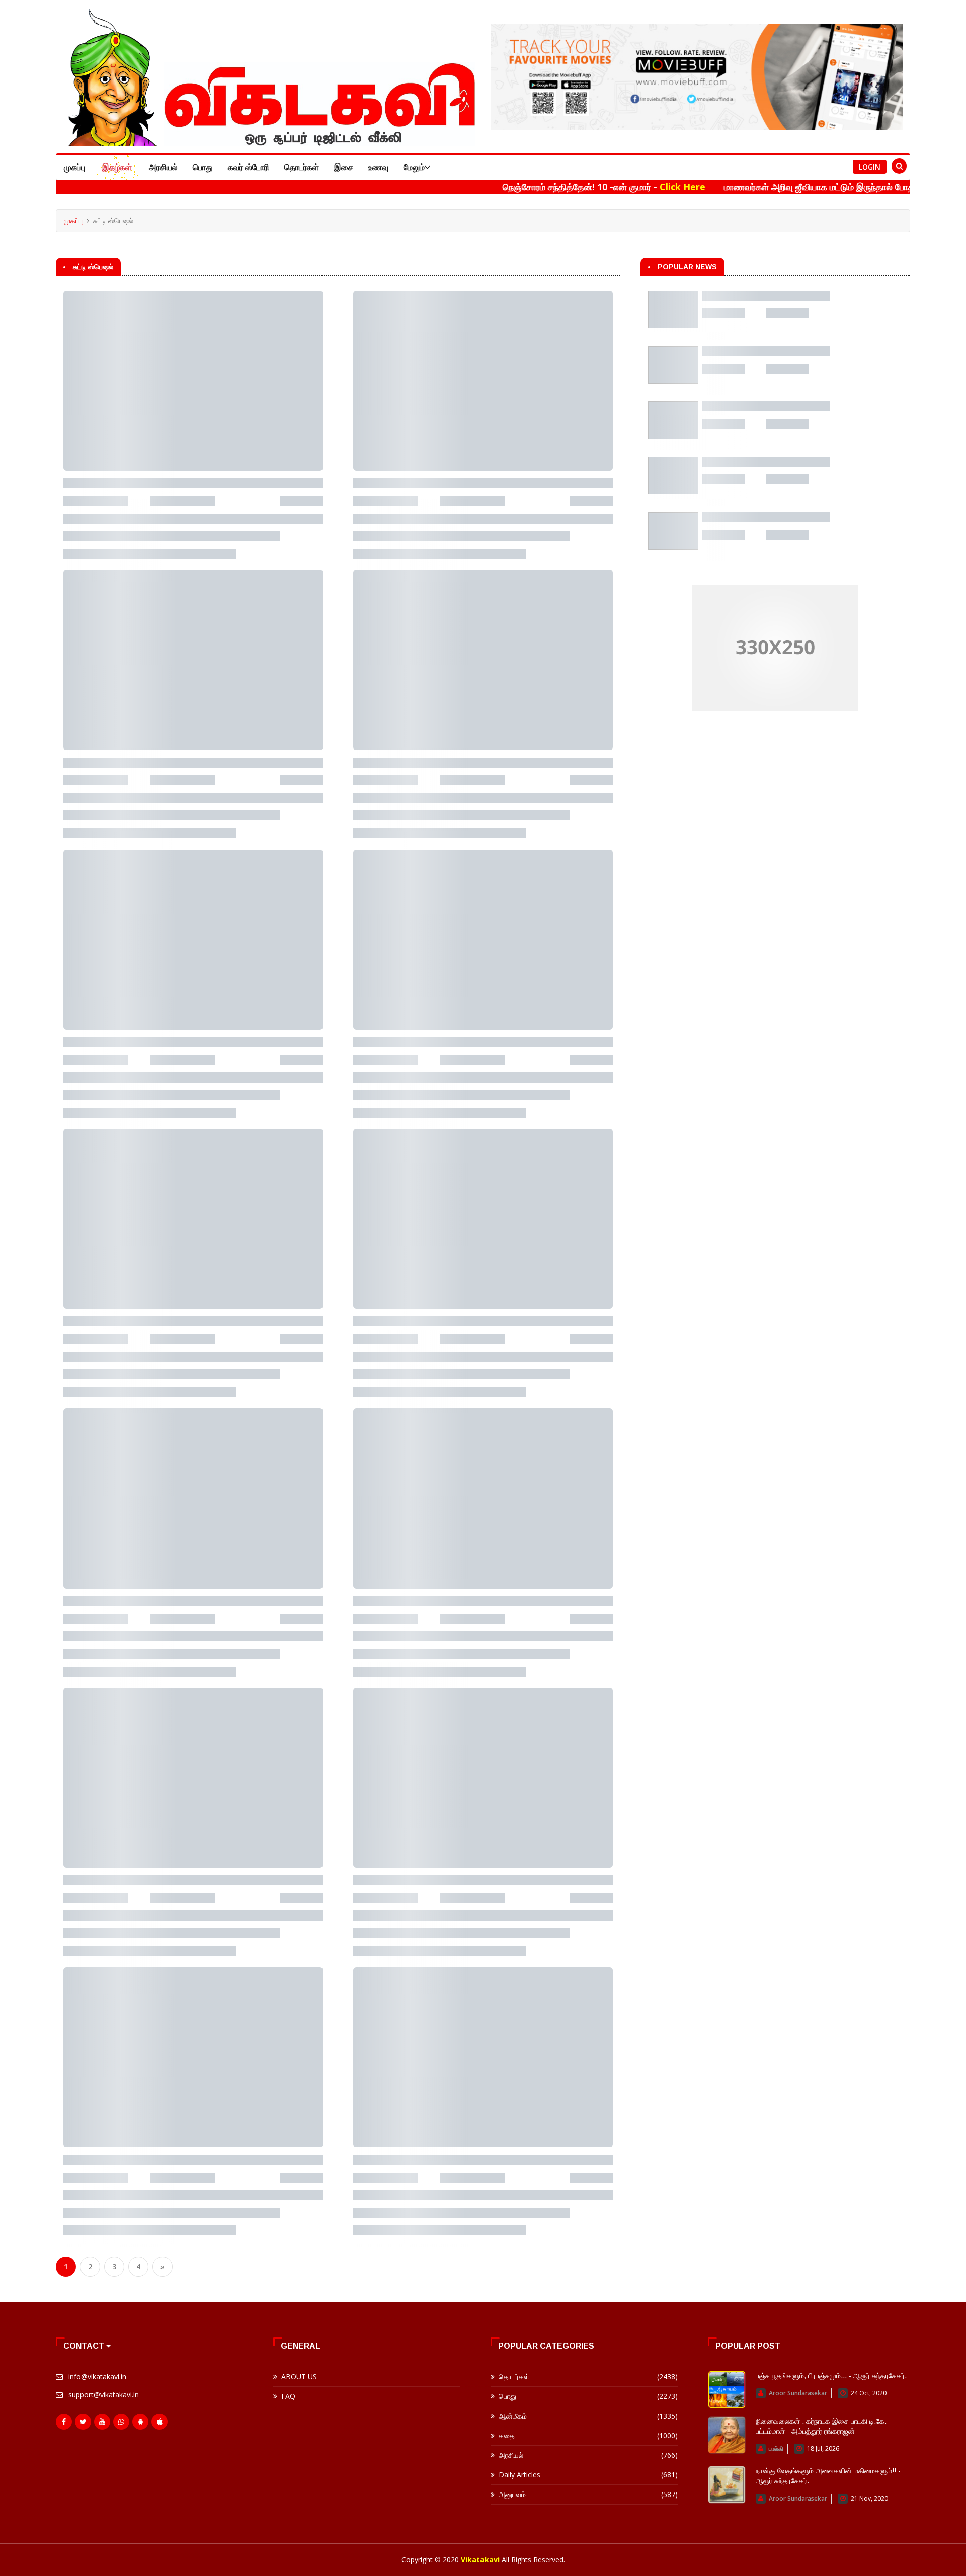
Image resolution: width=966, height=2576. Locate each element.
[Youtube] (102, 2422)
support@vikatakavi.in (104, 2395)
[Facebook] (64, 2422)
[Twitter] (83, 2422)
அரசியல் (163, 167)
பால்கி (776, 2448)
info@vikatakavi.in (97, 2377)
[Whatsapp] (121, 2422)
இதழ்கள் (117, 167)
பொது (203, 167)
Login (870, 167)
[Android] (140, 2422)
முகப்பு (74, 167)
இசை (344, 167)
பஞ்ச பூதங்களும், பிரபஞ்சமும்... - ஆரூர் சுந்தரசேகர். (831, 2376)
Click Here (598, 187)
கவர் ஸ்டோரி (249, 167)
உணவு (378, 167)
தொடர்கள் (302, 167)
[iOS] (159, 2422)
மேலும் (414, 167)
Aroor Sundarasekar (798, 2393)
